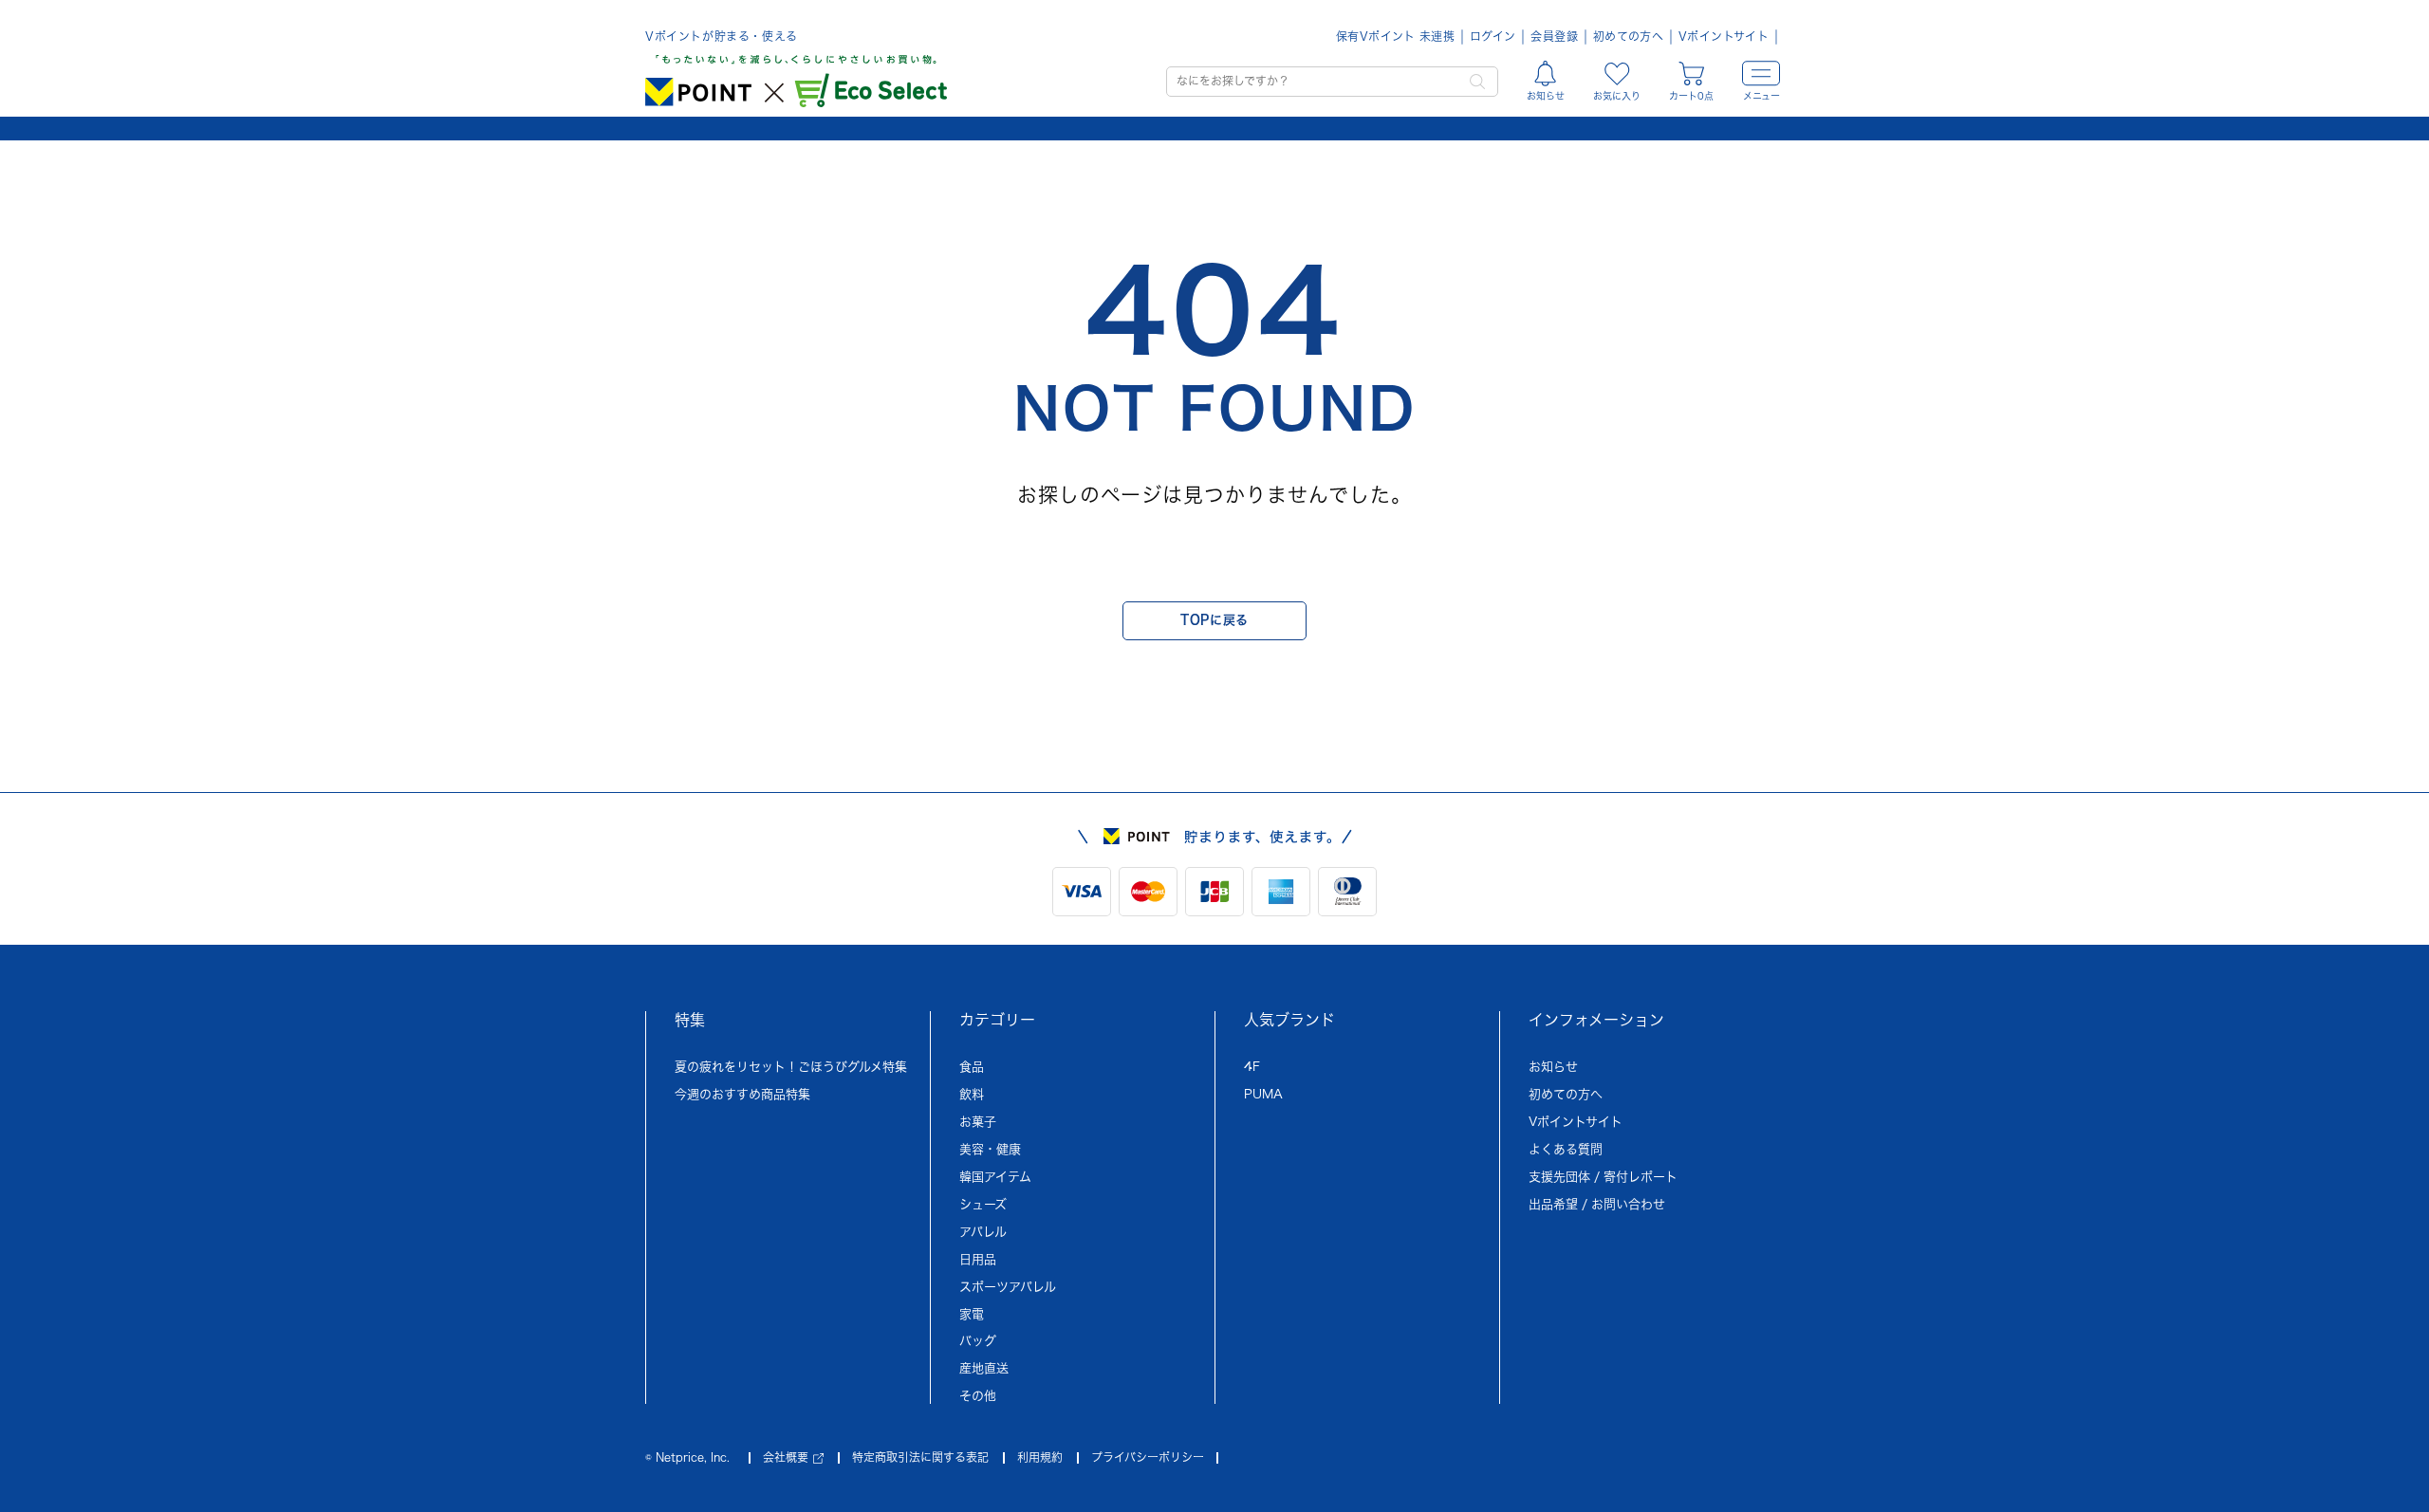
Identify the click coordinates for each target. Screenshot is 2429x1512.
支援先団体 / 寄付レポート (1603, 1177)
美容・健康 (990, 1149)
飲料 (972, 1094)
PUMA (1263, 1094)
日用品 (978, 1259)
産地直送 (984, 1368)
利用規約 (1040, 1457)
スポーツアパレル (1008, 1287)
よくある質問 (1566, 1149)
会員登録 (1554, 36)
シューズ (983, 1204)
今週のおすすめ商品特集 (742, 1094)
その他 (978, 1396)
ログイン (1493, 36)
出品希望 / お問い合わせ (1597, 1204)
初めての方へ (1628, 36)
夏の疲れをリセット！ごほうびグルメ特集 (791, 1067)
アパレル (983, 1232)
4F (1252, 1067)
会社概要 (786, 1457)
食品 (972, 1067)
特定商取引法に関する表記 (920, 1457)
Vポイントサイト (1724, 36)
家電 (972, 1314)
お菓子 (978, 1122)
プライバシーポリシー (1148, 1457)
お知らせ (1553, 1067)
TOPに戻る (1214, 620)
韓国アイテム (995, 1177)
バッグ (978, 1341)
